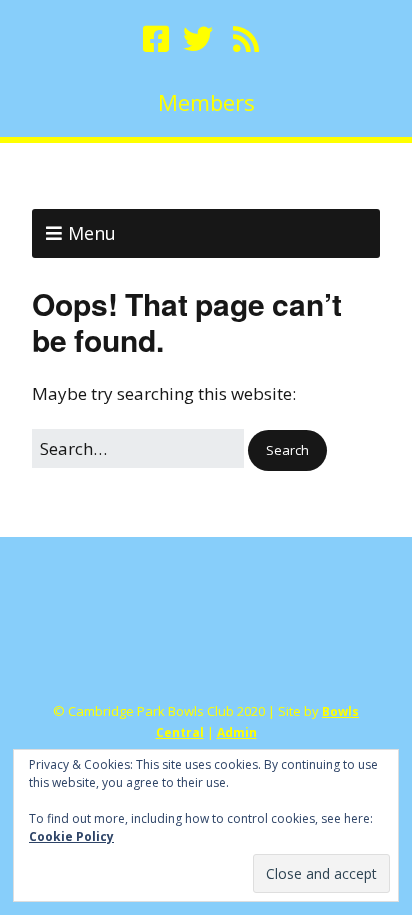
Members (206, 102)
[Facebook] (158, 39)
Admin (237, 732)
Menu (92, 233)
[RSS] (246, 39)
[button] (287, 450)
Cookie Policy (71, 836)
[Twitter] (198, 39)
